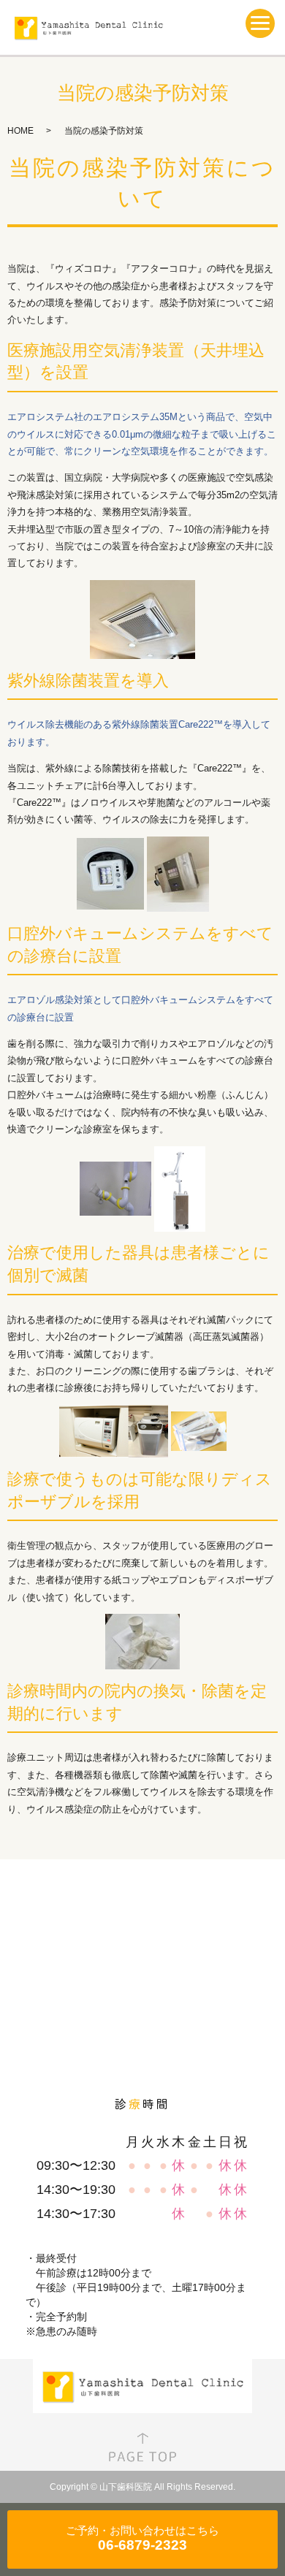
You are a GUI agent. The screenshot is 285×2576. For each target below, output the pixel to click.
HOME (20, 131)
